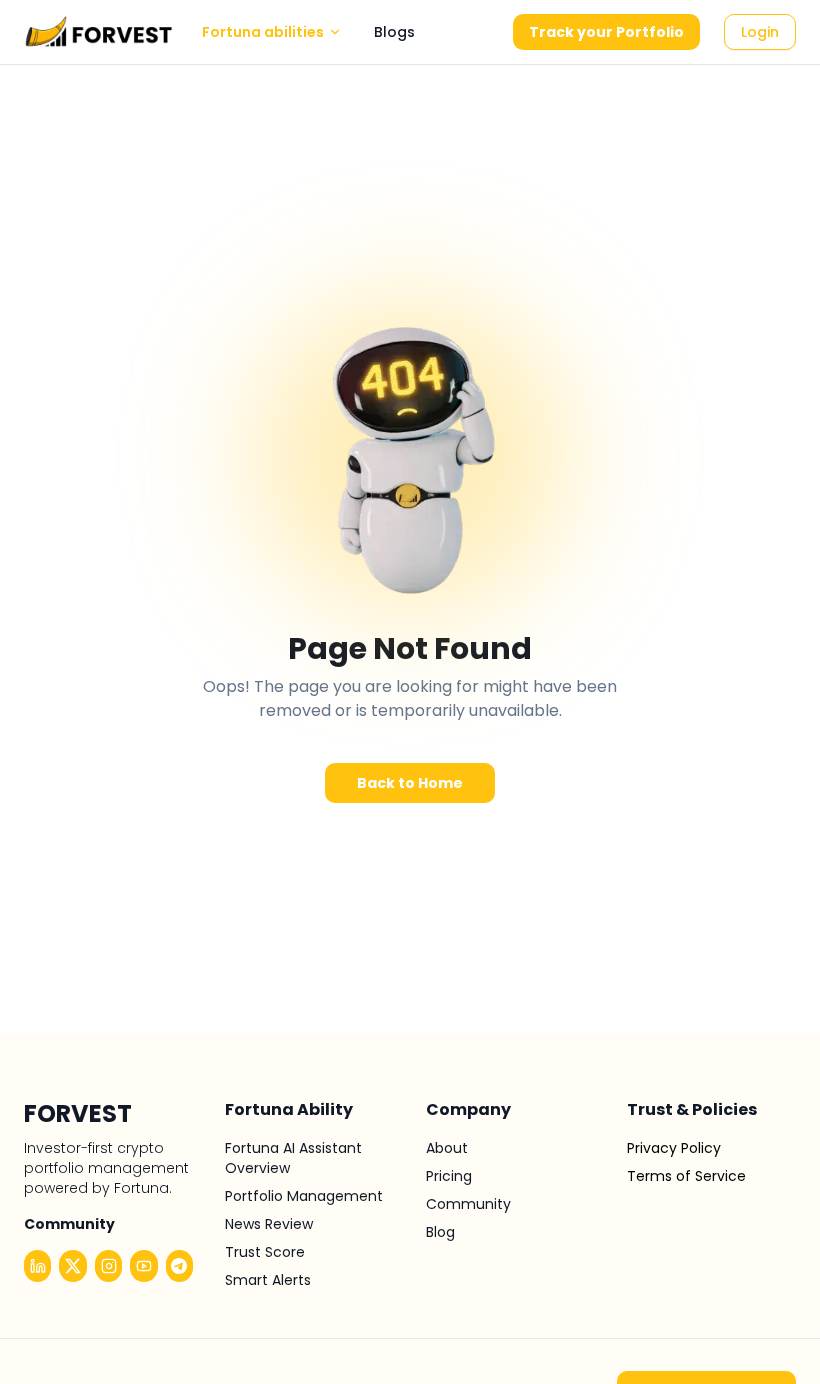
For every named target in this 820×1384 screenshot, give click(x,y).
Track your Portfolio (606, 32)
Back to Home (410, 783)
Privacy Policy (674, 1148)
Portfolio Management (304, 1196)
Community (468, 1204)
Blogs (394, 32)
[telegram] (179, 1266)
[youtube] (143, 1266)
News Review (269, 1224)
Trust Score (265, 1252)
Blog (440, 1232)
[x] (72, 1266)
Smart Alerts (268, 1280)
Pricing (449, 1176)
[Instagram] (108, 1266)
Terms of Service (686, 1176)
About (447, 1148)
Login (760, 32)
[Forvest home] (99, 32)
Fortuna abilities (263, 32)
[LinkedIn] (37, 1266)
